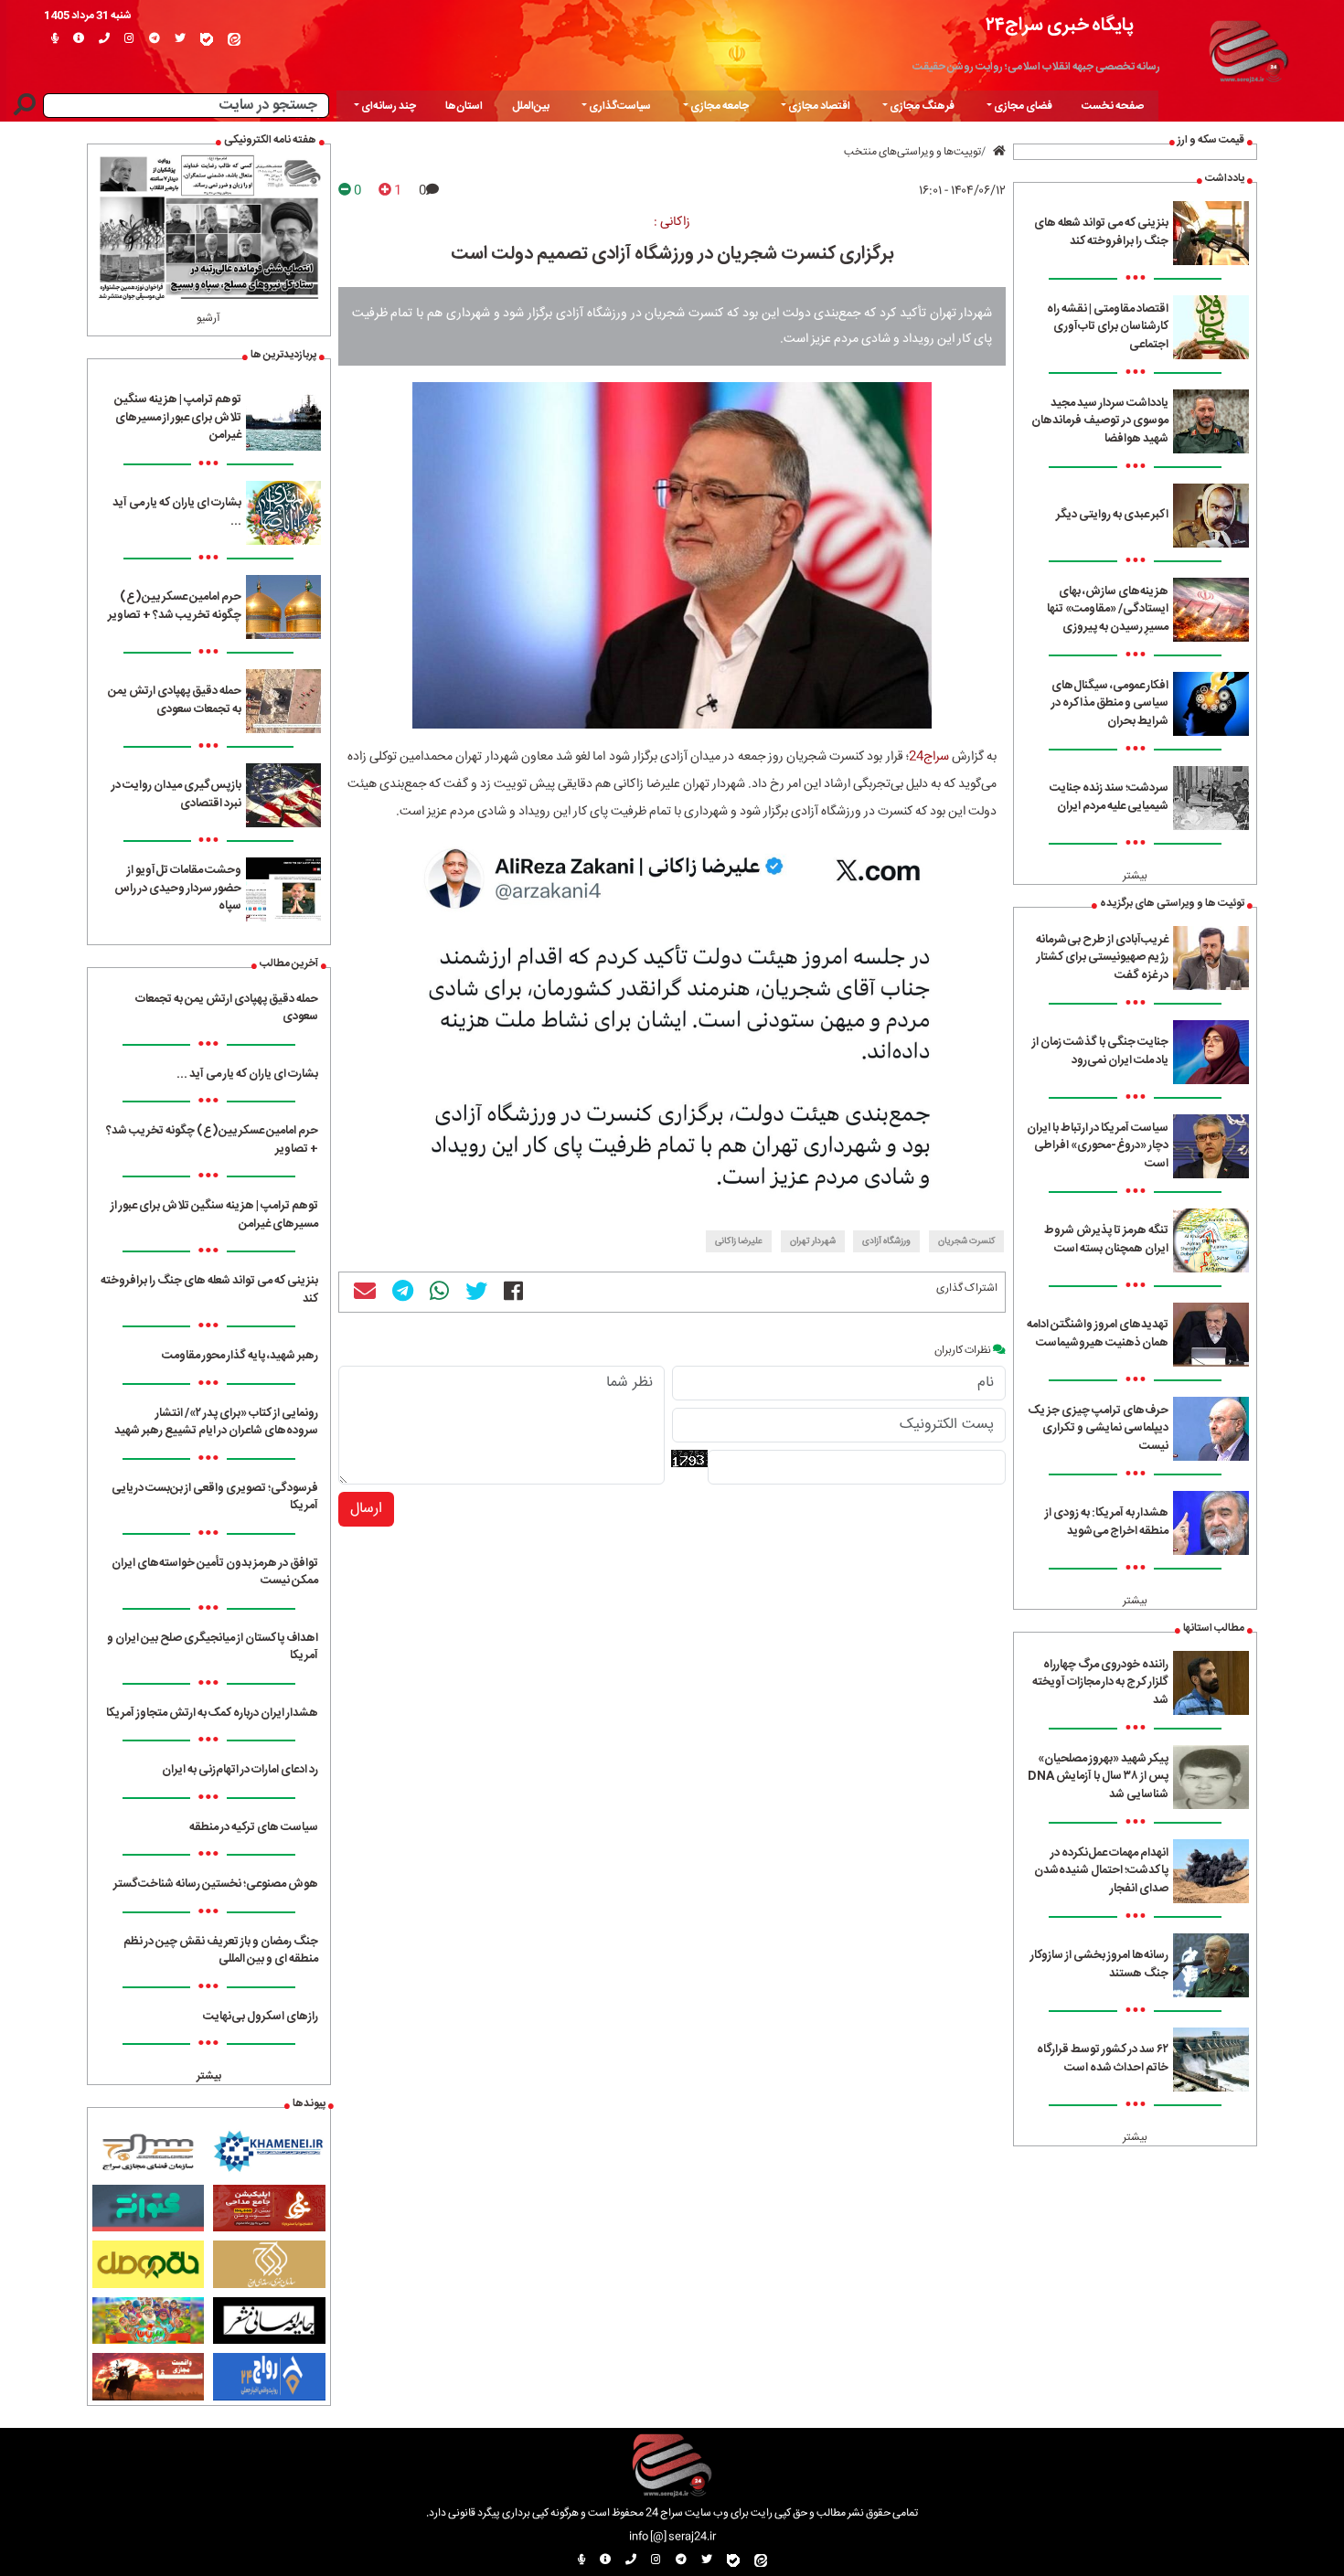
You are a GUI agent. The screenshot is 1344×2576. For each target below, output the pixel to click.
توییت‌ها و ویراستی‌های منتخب (912, 152)
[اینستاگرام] (129, 39)
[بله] (207, 39)
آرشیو (208, 318)
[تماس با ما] (104, 39)
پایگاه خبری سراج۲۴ (1060, 25)
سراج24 (929, 757)
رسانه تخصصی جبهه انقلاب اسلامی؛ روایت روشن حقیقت (1036, 67)
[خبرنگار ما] (55, 39)
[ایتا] (234, 39)
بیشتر (1135, 876)
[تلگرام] (155, 39)
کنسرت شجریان (966, 1241)
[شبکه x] (180, 39)
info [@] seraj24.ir (672, 2537)
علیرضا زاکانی (739, 1241)
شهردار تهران (813, 1241)
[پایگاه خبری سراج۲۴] (1248, 48)
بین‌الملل (531, 106)
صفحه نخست (1113, 106)
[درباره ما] (79, 39)
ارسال (366, 1509)
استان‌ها (464, 106)
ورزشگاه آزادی (886, 1241)
